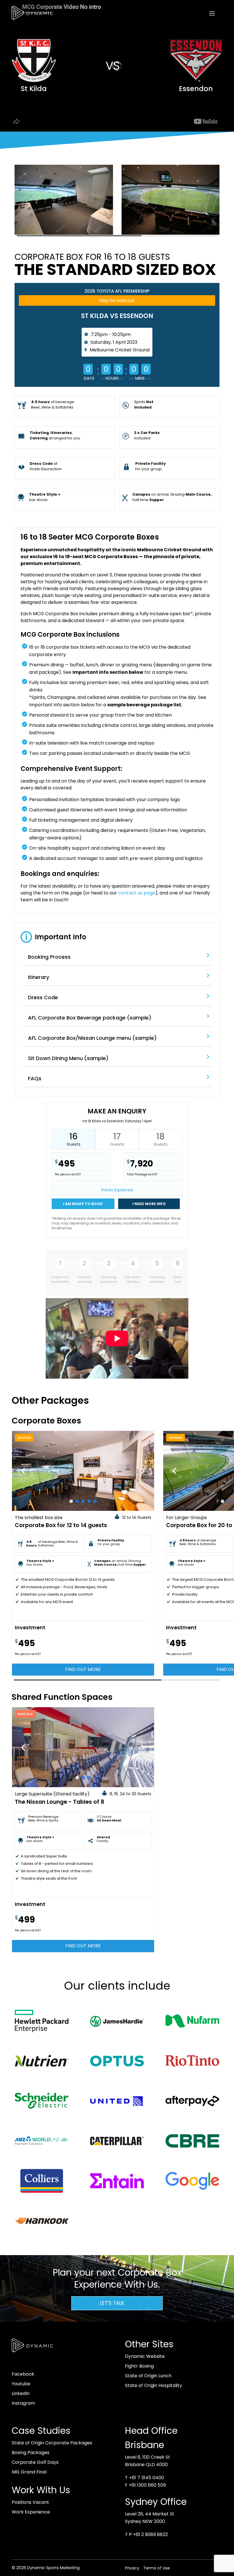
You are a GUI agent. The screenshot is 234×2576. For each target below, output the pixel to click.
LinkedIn (21, 2393)
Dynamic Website (145, 2356)
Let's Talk (112, 2303)
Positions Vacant (30, 2502)
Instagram (23, 2403)
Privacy (132, 2568)
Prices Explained (117, 1190)
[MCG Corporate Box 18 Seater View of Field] (171, 235)
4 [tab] (89, 1501)
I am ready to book (83, 1204)
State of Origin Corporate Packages (52, 2443)
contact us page (137, 893)
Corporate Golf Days (35, 2462)
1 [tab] (71, 1501)
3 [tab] (83, 1501)
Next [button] (143, 1471)
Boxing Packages (31, 2453)
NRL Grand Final (29, 2472)
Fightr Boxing (139, 2366)
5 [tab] (95, 1501)
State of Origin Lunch (148, 2376)
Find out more (83, 1669)
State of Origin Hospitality (154, 2385)
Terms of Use (157, 2568)
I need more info (149, 1204)
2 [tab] (77, 1501)
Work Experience (31, 2512)
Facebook (23, 2374)
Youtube (21, 2384)
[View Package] (83, 1471)
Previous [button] (23, 1471)
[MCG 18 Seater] (64, 235)
